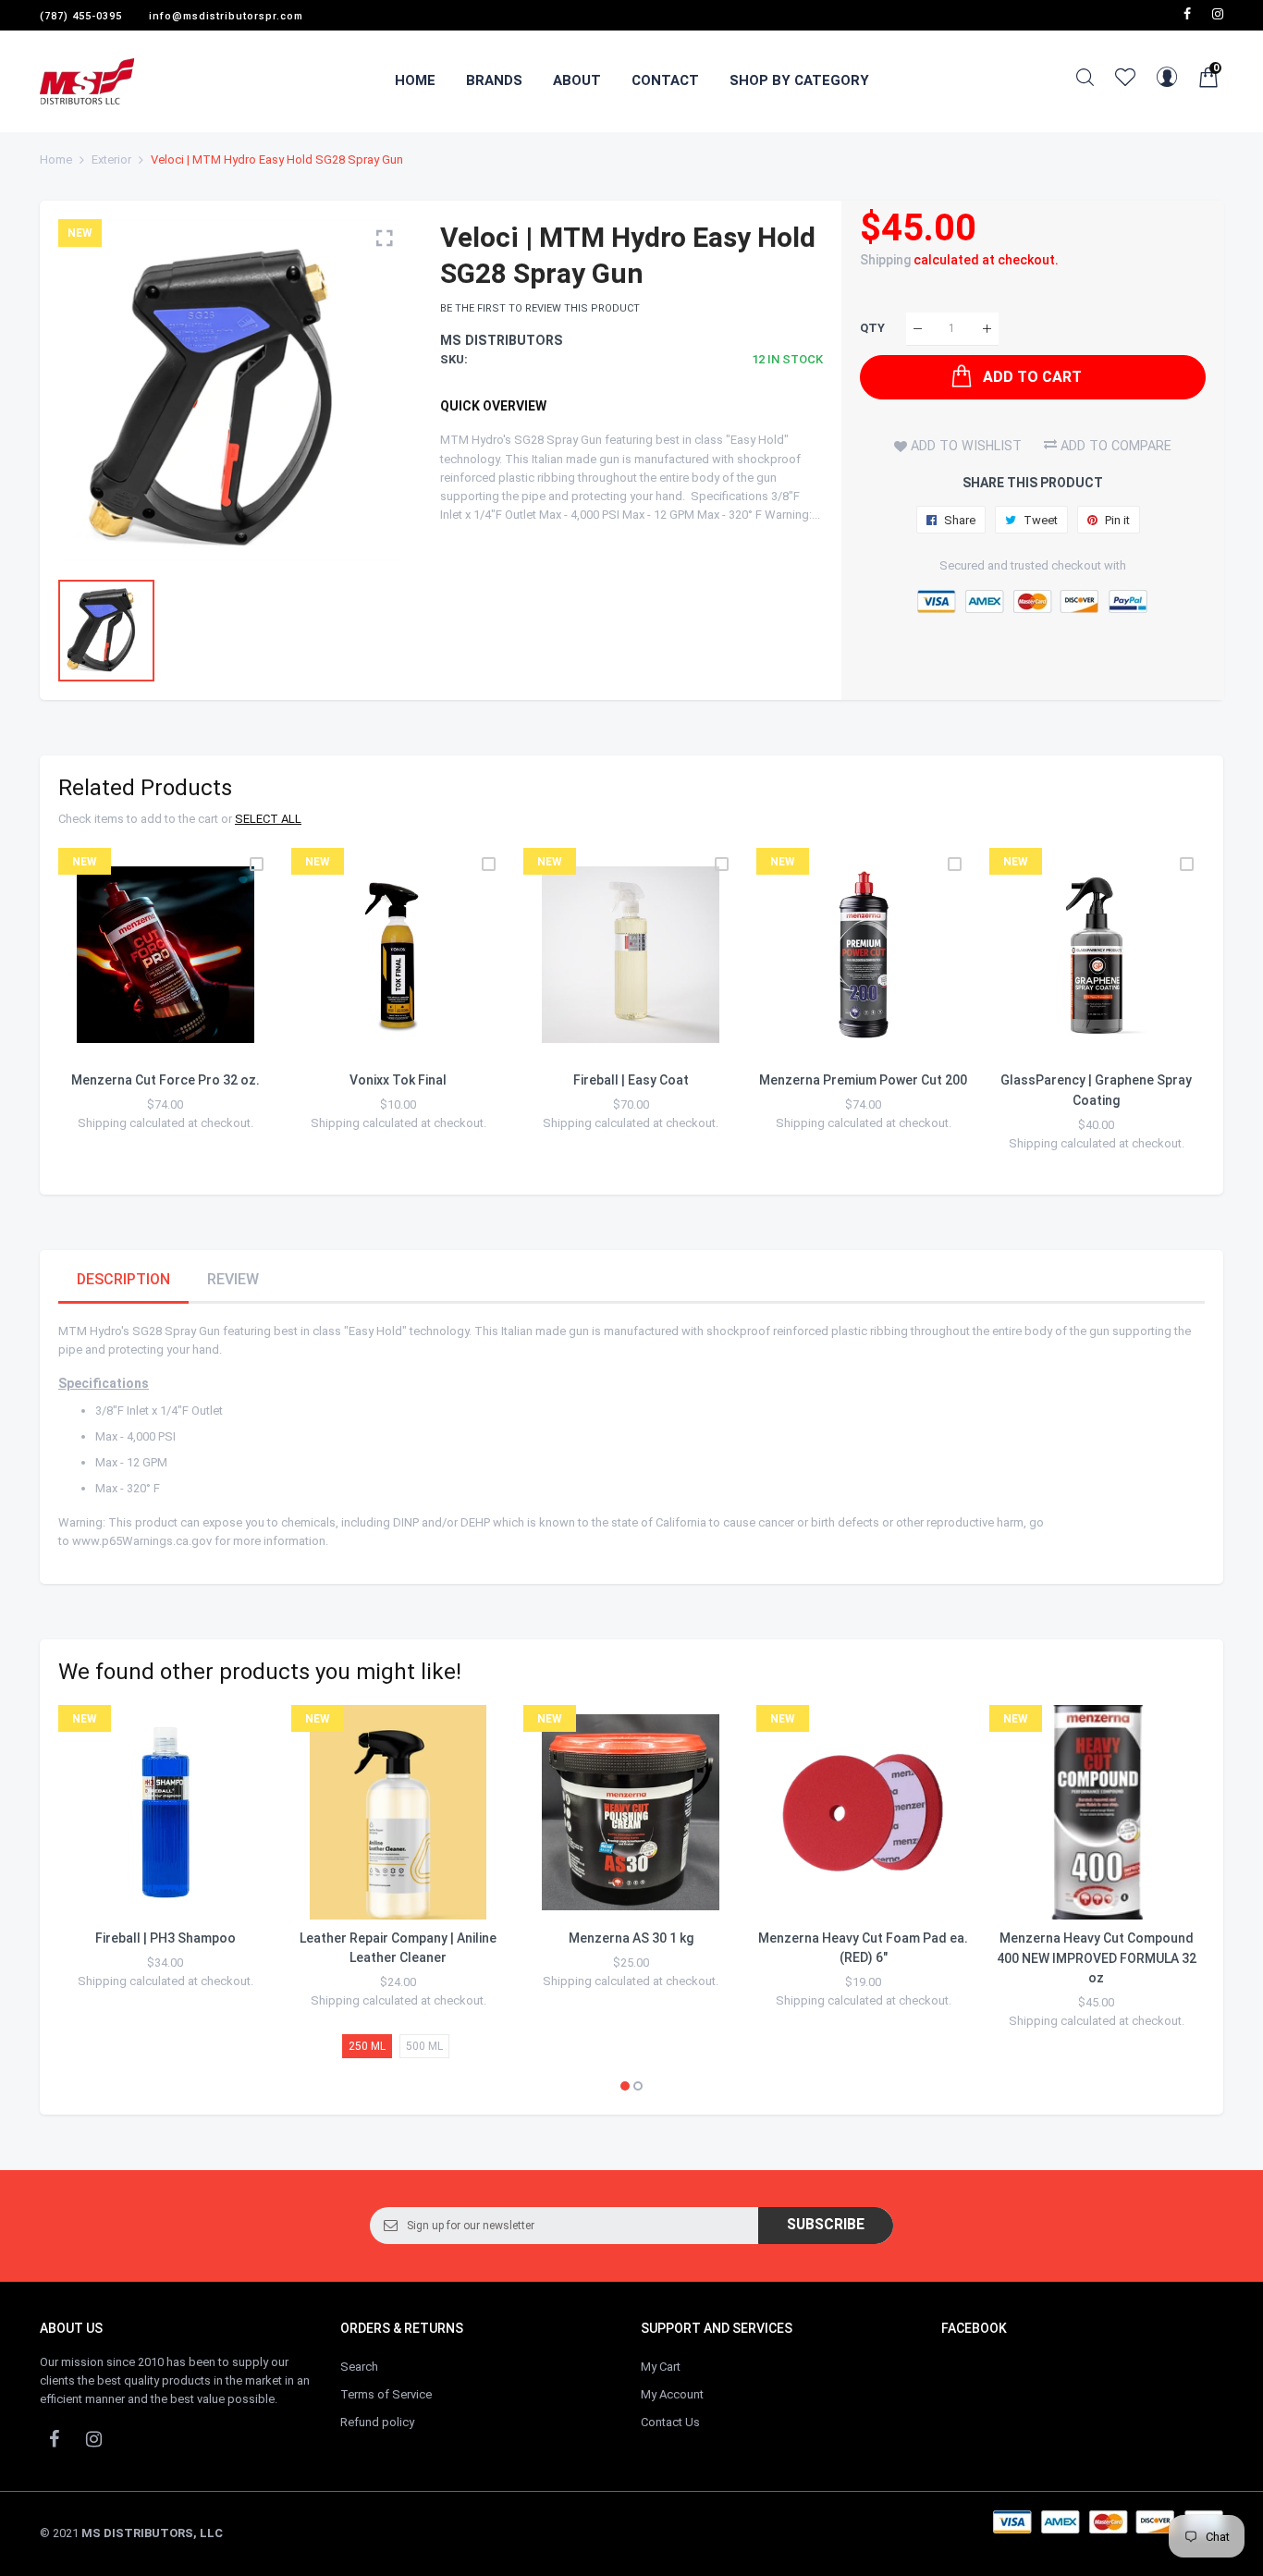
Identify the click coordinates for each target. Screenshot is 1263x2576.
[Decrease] (918, 329)
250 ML (367, 2046)
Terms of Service (386, 2394)
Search (359, 2367)
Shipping (885, 260)
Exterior (111, 159)
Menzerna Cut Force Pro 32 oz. (166, 1080)
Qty (872, 329)
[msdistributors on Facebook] (1187, 14)
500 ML (424, 2046)
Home (56, 159)
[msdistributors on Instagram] (1218, 14)
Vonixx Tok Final (398, 1080)
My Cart (661, 2367)
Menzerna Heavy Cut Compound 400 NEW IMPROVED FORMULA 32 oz (1097, 1958)
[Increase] (987, 329)
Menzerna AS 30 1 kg (631, 1938)
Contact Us (670, 2422)
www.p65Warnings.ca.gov (142, 1541)
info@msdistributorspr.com (226, 16)
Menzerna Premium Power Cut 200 (863, 1080)
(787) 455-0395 (81, 16)
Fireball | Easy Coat (631, 1080)
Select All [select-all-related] (268, 819)
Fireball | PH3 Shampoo (166, 1938)
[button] (625, 2086)
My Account (672, 2394)
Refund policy (377, 2422)
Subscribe (826, 2225)
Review (233, 1279)
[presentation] (95, 1012)
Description (123, 1279)
